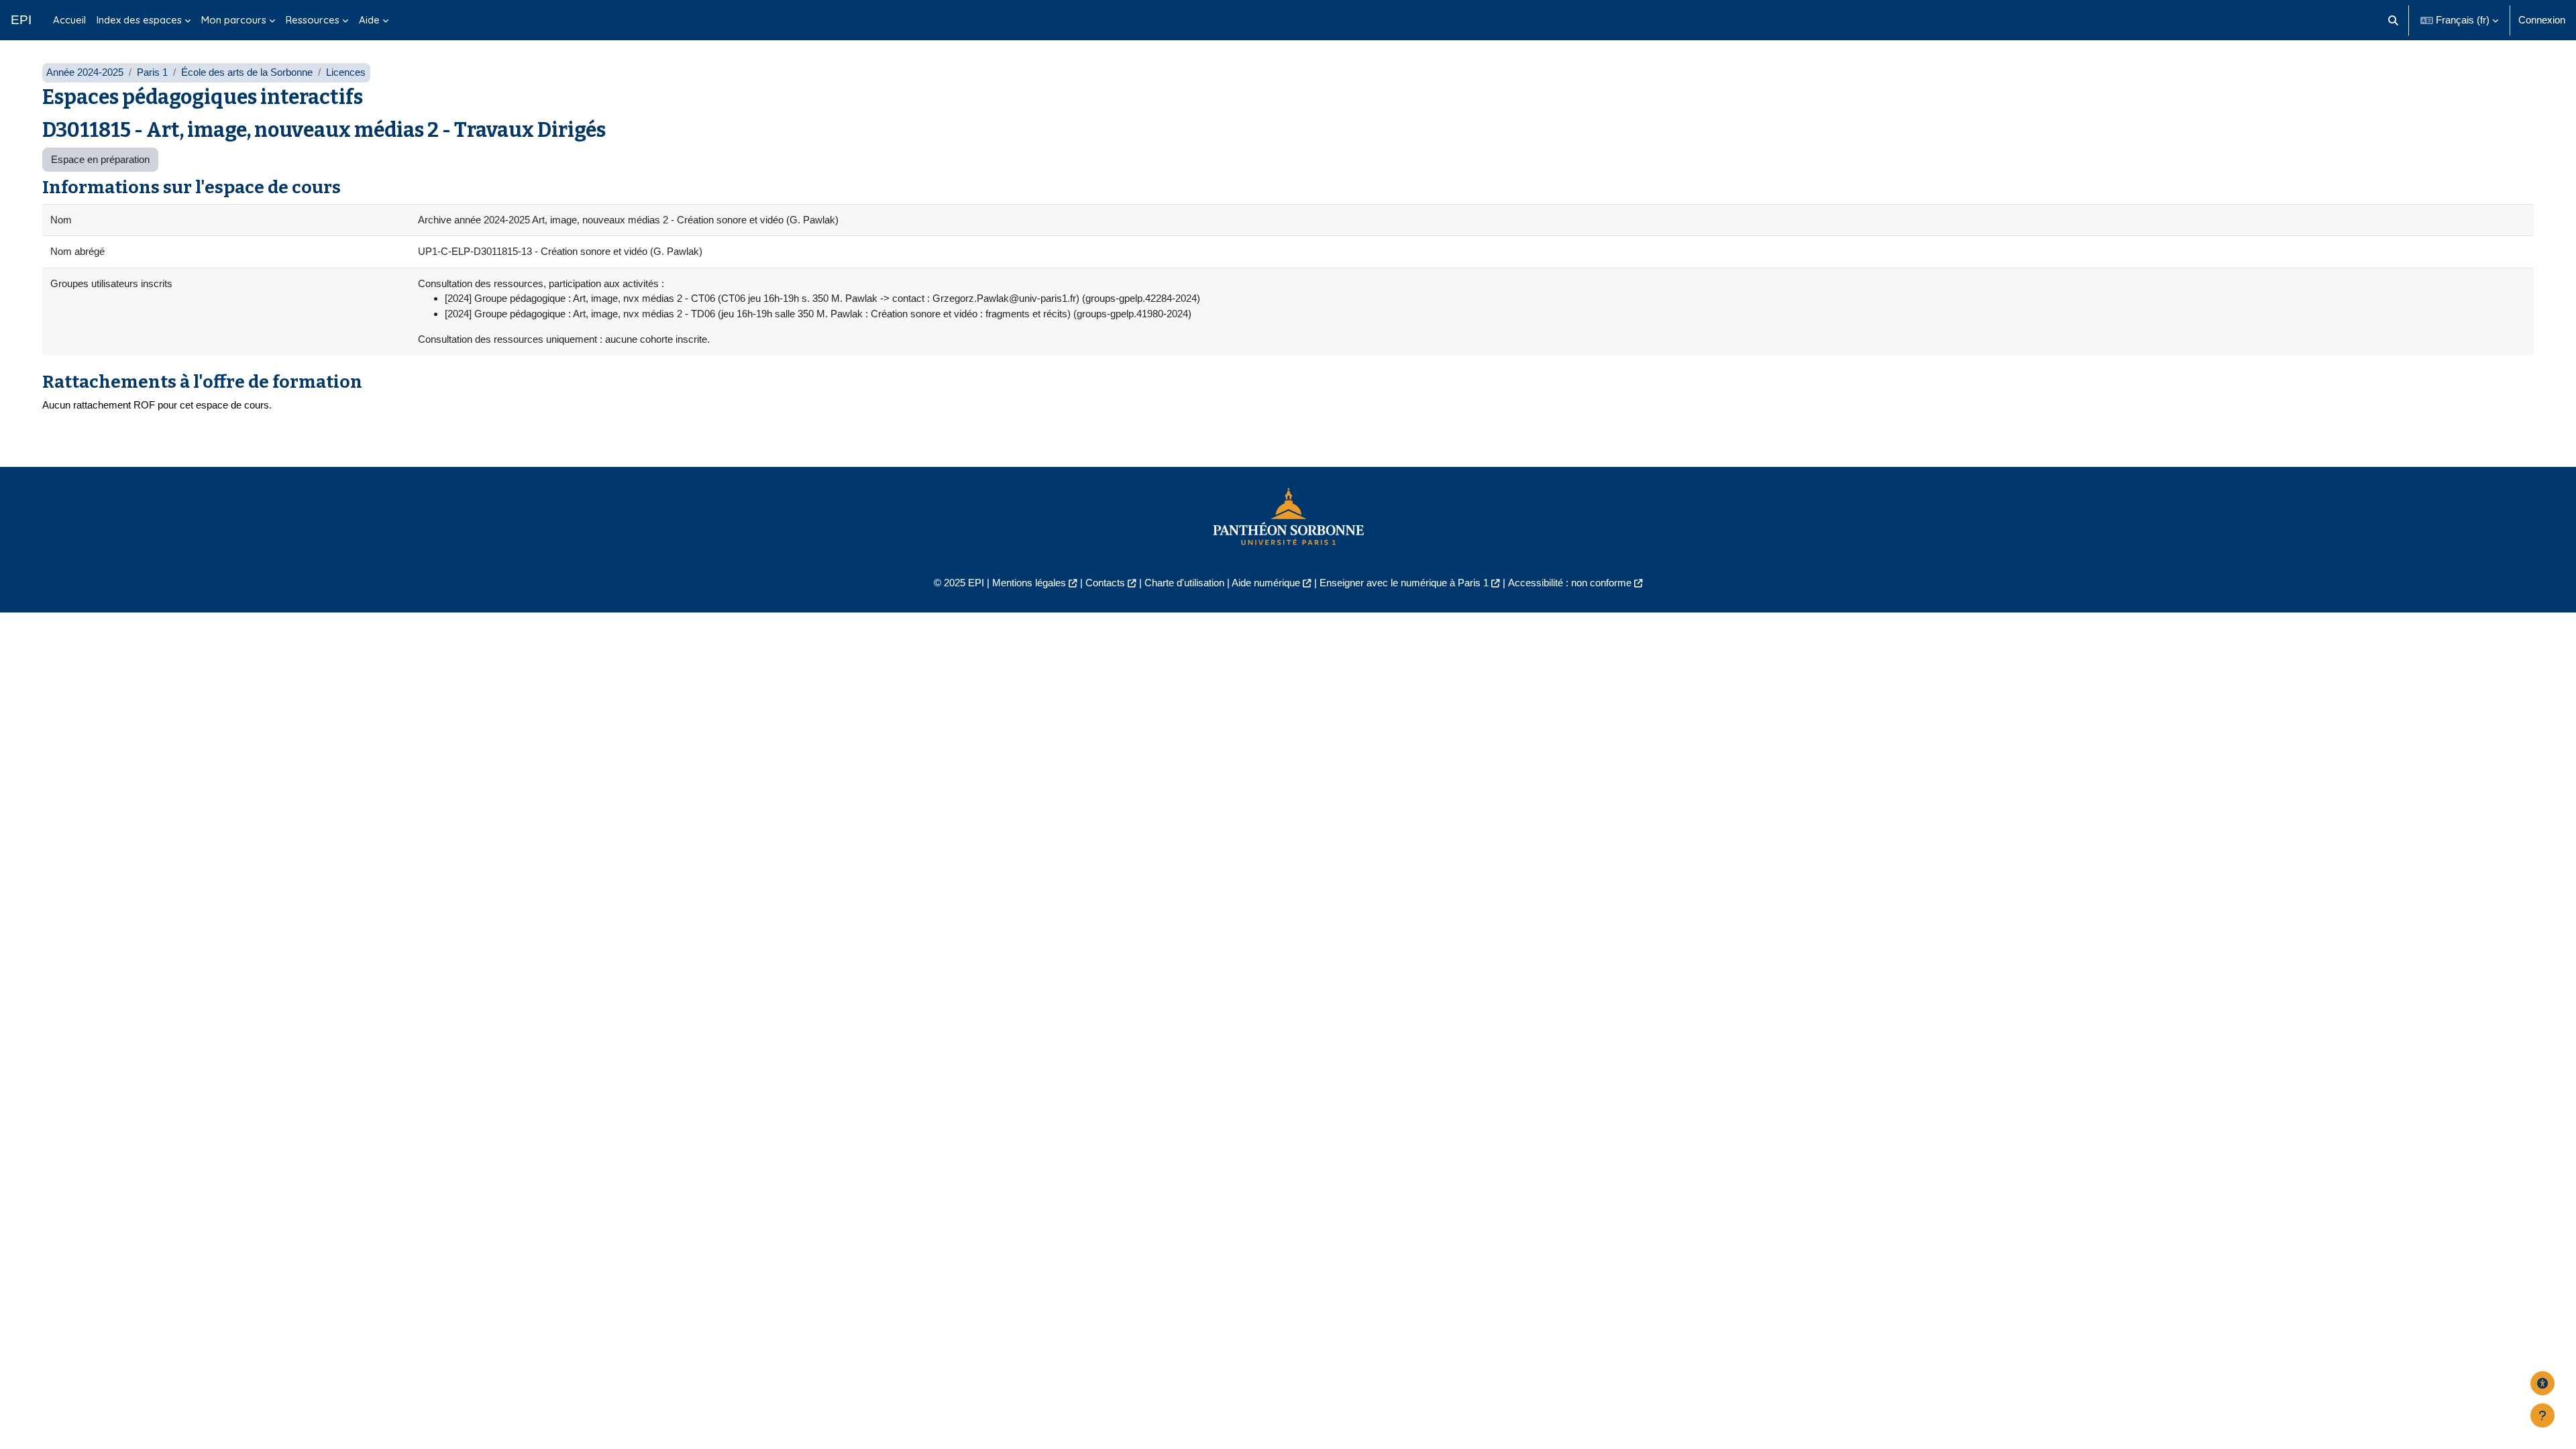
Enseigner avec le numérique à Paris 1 (1404, 583)
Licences (346, 72)
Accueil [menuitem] (69, 20)
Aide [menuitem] (369, 20)
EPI (21, 20)
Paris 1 (152, 72)
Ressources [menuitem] (313, 20)
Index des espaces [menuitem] (139, 20)
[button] (2394, 20)
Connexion (2542, 20)
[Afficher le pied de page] (2542, 1415)
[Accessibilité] (2542, 1383)
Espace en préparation (100, 159)
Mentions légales (1029, 583)
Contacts (1105, 583)
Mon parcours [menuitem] (234, 20)
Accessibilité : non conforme (1570, 583)
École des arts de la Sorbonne (247, 72)
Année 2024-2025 (85, 72)
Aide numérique (1266, 583)
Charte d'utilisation (1184, 583)
